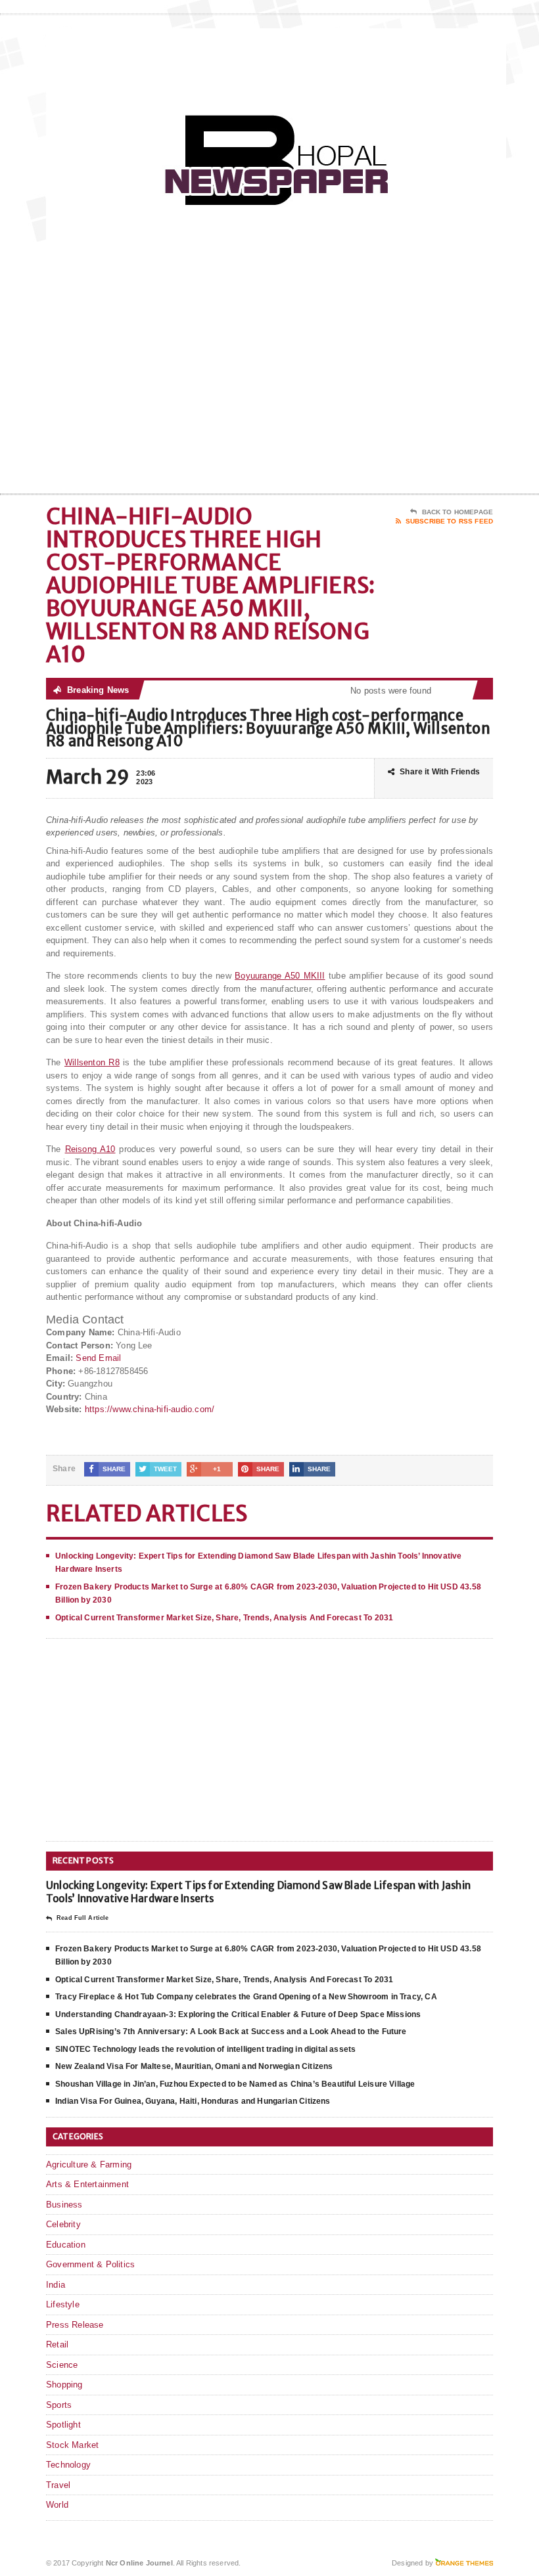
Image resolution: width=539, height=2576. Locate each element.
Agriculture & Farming (89, 2165)
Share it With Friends (440, 772)
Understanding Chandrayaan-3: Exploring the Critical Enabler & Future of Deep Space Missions (238, 2014)
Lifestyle (63, 2304)
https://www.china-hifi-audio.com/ (150, 1409)
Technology (68, 2465)
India (56, 2285)
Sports (59, 2405)
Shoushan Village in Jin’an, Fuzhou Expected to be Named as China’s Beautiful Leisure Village (235, 2084)
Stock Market (72, 2445)
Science (62, 2365)
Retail (57, 2344)
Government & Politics (90, 2264)
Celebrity (63, 2224)
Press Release (75, 2325)
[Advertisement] (408, 388)
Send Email (98, 1358)
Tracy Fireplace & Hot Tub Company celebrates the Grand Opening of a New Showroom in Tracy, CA (246, 1997)
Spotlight (63, 2425)
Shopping (64, 2385)
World (57, 2505)
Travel (58, 2485)
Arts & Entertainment (87, 2184)
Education (66, 2245)
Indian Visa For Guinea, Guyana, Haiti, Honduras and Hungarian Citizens (193, 2101)
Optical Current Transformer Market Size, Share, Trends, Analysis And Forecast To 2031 (224, 1618)
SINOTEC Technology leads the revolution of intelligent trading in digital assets (205, 2049)
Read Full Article (82, 1918)
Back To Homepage (457, 512)
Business (64, 2205)
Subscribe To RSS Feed (449, 521)
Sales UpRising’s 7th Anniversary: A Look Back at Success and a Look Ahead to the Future (231, 2032)
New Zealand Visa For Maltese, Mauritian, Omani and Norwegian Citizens (194, 2066)
